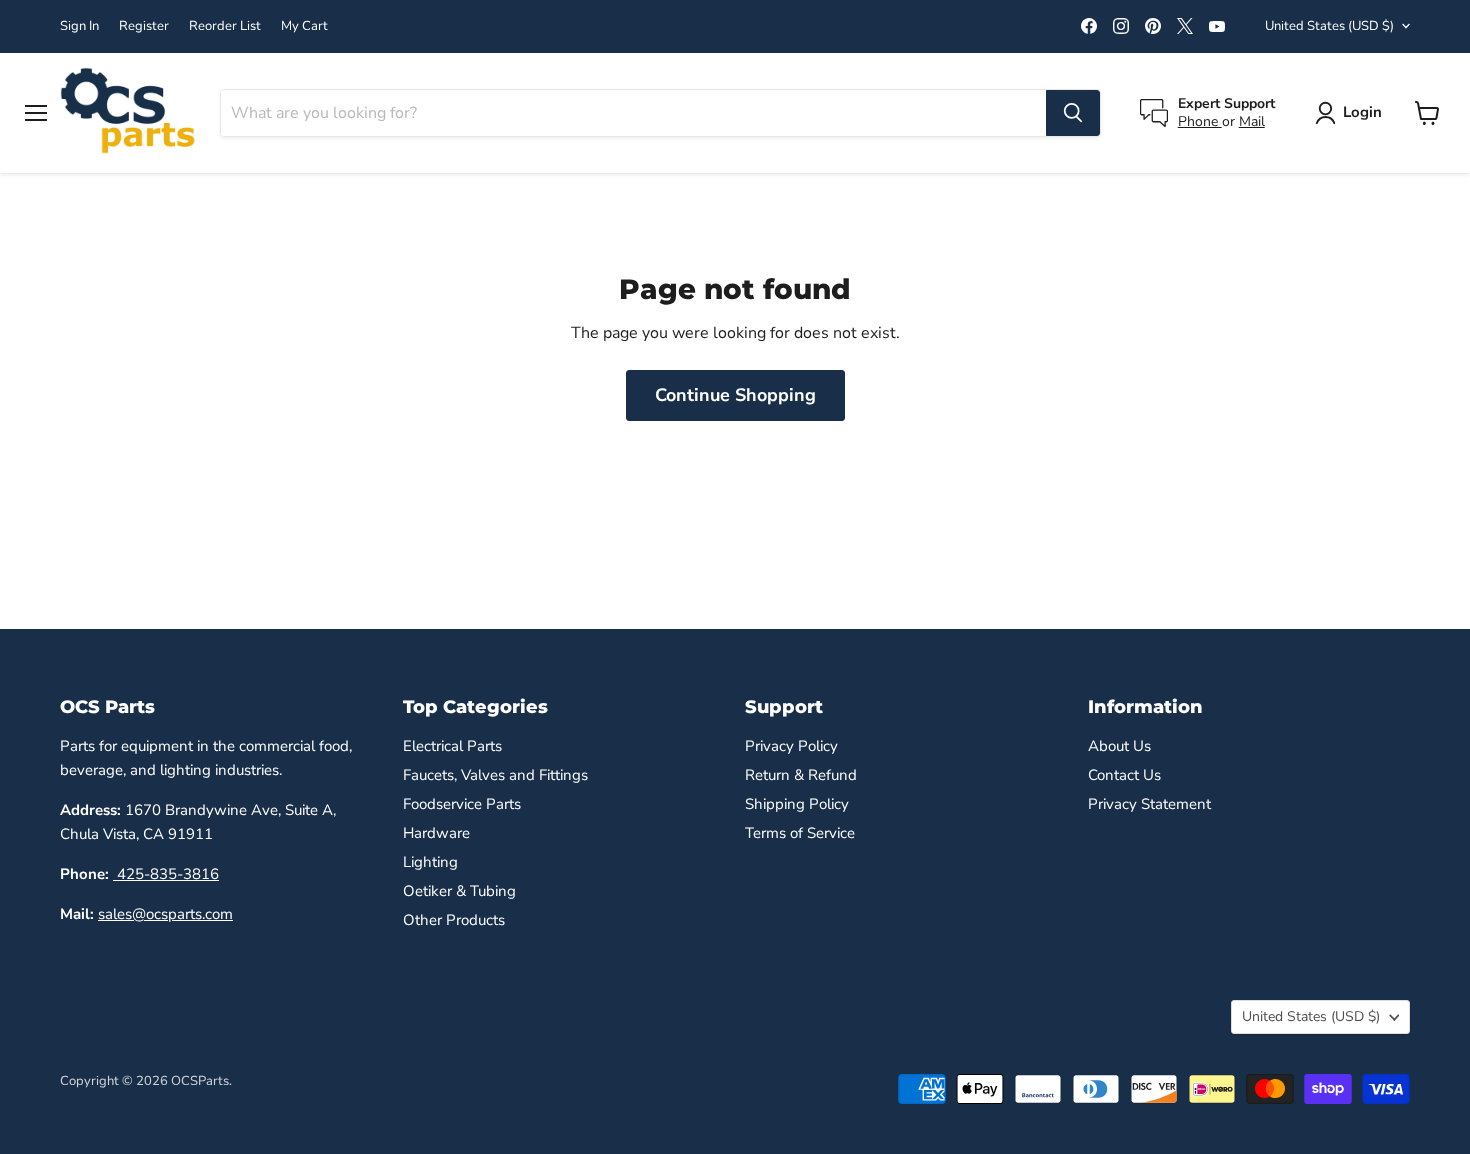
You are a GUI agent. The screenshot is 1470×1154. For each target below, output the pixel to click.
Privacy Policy (791, 746)
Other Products (454, 920)
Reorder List (225, 26)
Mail (1252, 121)
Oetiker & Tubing (459, 891)
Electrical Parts (452, 746)
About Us (1119, 746)
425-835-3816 (166, 874)
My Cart (304, 26)
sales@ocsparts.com (165, 914)
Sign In (79, 26)
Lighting (430, 862)
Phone (1200, 121)
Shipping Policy (797, 804)
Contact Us (1124, 775)
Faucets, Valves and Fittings (495, 775)
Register (144, 26)
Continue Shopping (735, 395)
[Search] (1073, 113)
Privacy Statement (1149, 804)
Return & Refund (801, 775)
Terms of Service (800, 833)
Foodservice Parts (462, 804)
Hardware (436, 833)
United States (1329, 26)
